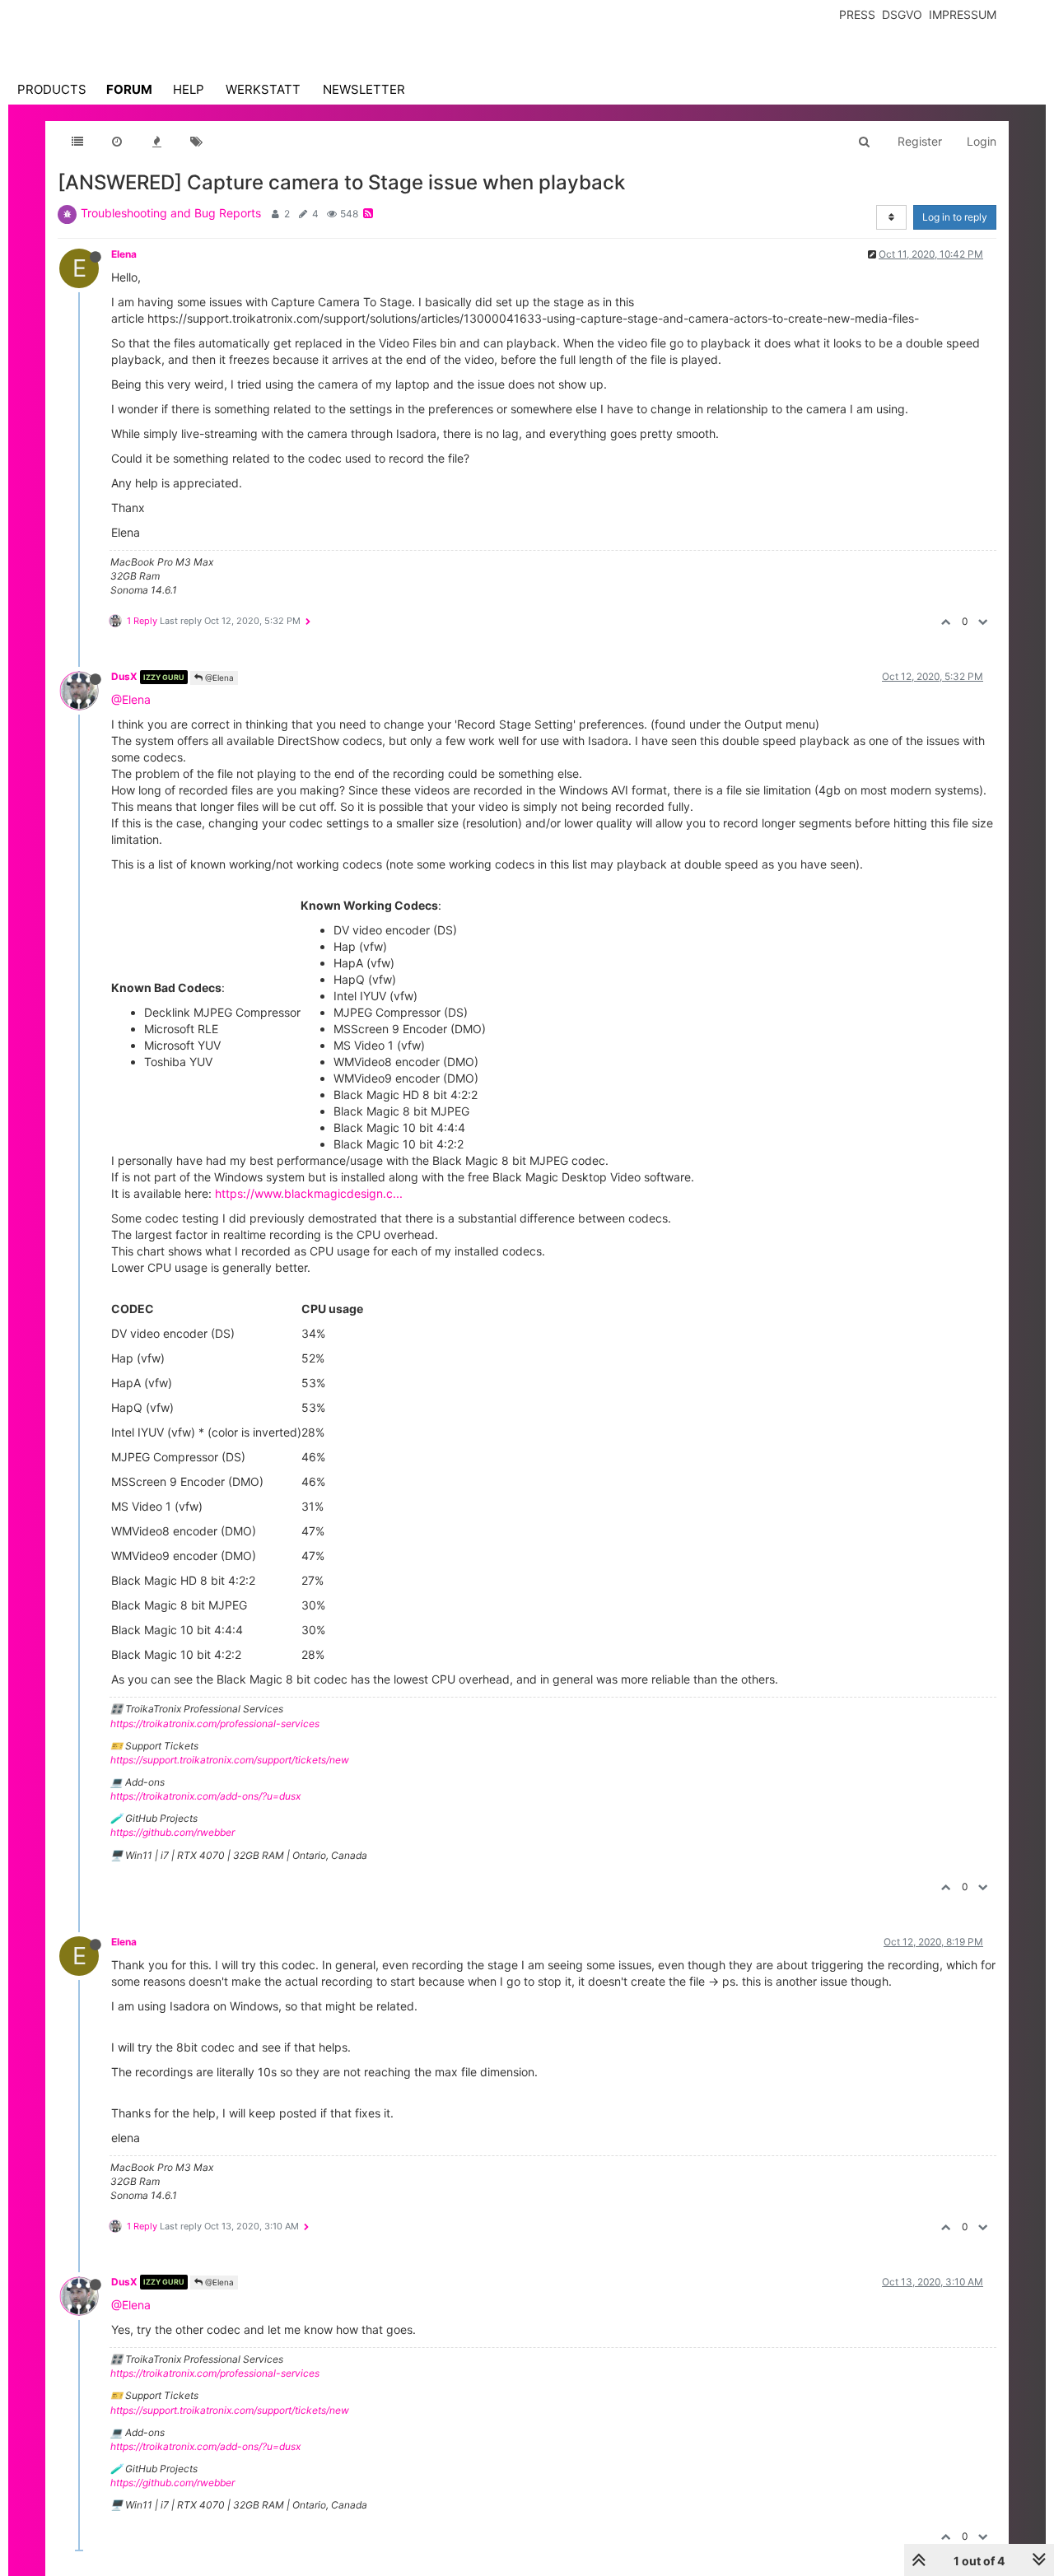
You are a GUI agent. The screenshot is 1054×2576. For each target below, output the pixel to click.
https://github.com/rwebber (173, 1832)
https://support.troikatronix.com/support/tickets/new (230, 1760)
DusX (124, 676)
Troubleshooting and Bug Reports (171, 213)
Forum (129, 89)
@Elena (218, 678)
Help (189, 89)
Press (857, 14)
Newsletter (364, 89)
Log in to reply (955, 217)
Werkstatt (263, 89)
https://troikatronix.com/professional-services (215, 1724)
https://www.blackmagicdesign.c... (309, 1193)
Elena (124, 254)
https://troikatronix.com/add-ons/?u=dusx (205, 1796)
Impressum (963, 14)
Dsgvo (902, 14)
